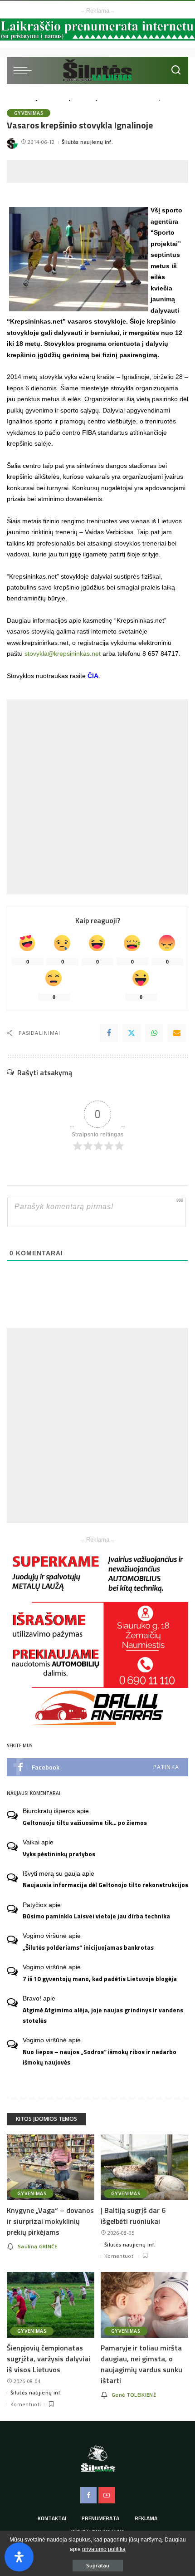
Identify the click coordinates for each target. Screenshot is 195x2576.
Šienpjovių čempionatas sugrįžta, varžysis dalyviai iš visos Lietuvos (49, 2359)
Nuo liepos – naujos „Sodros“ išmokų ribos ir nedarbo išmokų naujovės (100, 2057)
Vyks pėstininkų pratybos (59, 1854)
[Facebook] (109, 1033)
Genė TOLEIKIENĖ (134, 2395)
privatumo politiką (104, 2549)
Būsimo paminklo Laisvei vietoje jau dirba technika (96, 1916)
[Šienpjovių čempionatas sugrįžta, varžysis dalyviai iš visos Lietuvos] (51, 2305)
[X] (132, 1033)
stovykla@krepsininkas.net (63, 654)
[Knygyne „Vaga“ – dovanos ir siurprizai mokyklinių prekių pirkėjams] (51, 2167)
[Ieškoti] (176, 70)
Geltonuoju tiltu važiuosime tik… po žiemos (85, 1823)
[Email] (177, 1033)
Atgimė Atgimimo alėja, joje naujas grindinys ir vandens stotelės (103, 2015)
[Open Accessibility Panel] (19, 2557)
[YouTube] (107, 2495)
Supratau (98, 2565)
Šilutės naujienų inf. (87, 142)
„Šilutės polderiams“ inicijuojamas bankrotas (88, 1947)
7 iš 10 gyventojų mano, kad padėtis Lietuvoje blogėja (100, 1979)
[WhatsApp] (154, 1033)
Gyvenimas (29, 113)
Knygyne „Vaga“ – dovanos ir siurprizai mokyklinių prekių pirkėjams (50, 2221)
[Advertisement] (101, 172)
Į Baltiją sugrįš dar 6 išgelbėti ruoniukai (133, 2216)
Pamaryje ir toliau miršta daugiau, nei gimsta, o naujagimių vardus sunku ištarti (141, 2364)
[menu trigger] (25, 70)
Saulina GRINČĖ (38, 2246)
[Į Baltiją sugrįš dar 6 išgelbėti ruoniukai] (144, 2167)
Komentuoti (119, 2256)
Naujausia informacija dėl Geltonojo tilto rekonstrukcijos (105, 1885)
